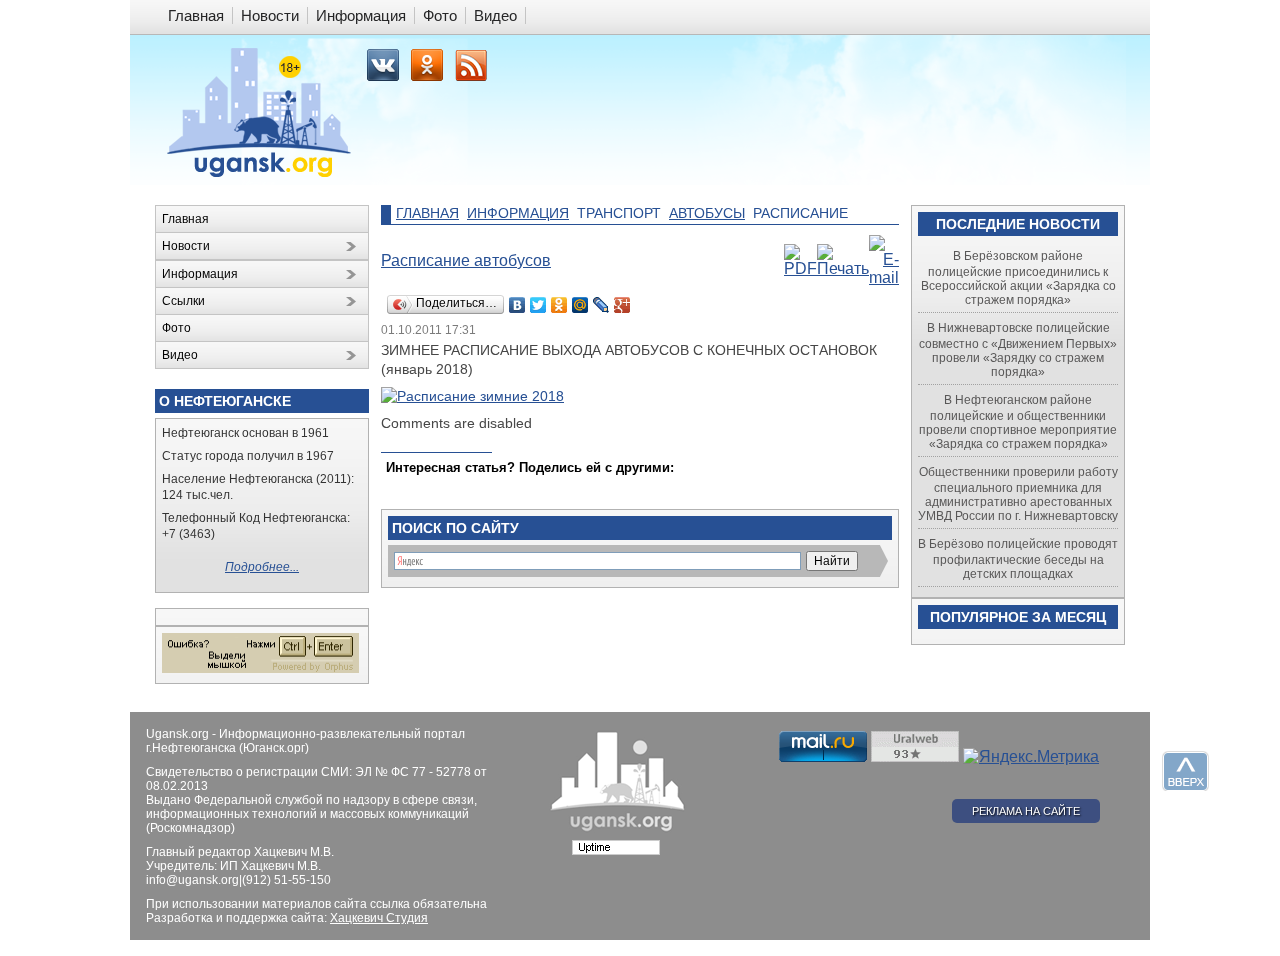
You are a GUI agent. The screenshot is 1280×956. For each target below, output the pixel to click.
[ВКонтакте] (517, 305)
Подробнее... (262, 567)
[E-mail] (884, 277)
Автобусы (707, 213)
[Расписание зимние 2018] (472, 396)
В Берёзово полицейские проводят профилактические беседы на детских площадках (1018, 559)
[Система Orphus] (260, 669)
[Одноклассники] (559, 305)
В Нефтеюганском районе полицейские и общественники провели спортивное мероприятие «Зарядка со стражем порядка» (1018, 422)
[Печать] (843, 268)
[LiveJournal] (601, 305)
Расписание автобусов (466, 260)
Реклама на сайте (1026, 811)
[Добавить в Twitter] (403, 487)
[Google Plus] (622, 305)
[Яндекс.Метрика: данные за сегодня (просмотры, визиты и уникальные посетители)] (1031, 757)
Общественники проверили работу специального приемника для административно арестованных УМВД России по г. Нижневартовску (1018, 494)
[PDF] (800, 268)
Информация (518, 213)
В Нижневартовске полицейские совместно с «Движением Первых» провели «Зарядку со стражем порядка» (1018, 350)
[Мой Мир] (580, 305)
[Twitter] (538, 305)
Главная (427, 213)
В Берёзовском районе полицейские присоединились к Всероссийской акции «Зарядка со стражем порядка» (1018, 278)
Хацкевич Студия (379, 918)
